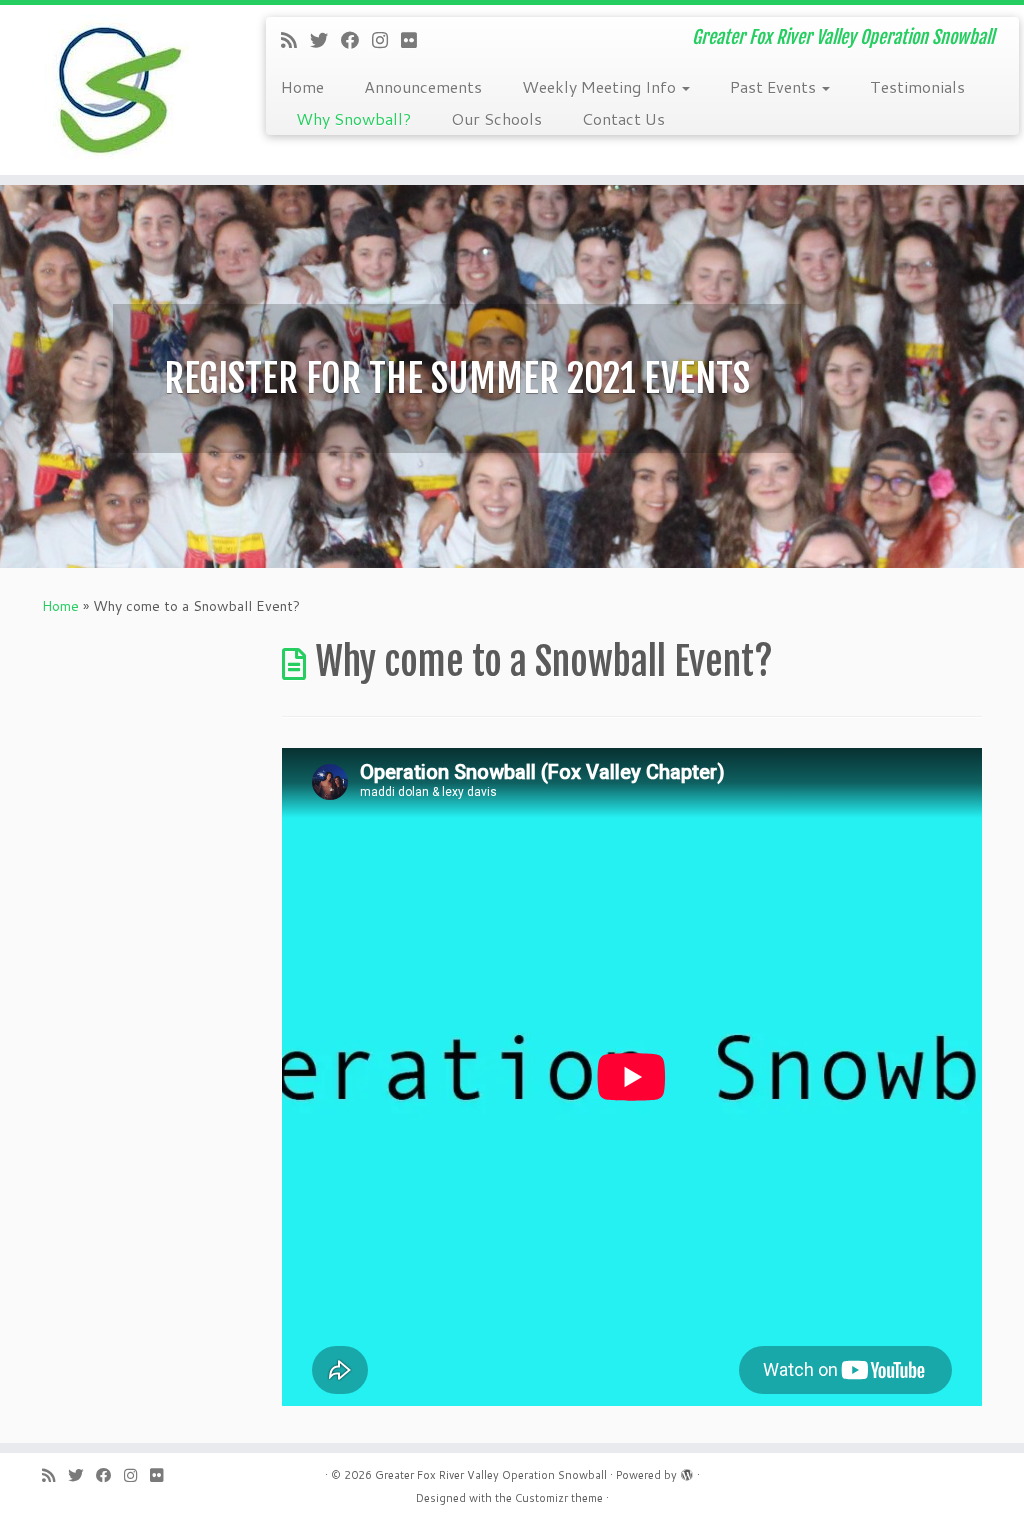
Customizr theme (559, 1498)
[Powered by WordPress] (687, 1471)
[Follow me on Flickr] (415, 40)
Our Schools (496, 118)
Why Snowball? (353, 118)
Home (302, 86)
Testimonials (917, 86)
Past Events (775, 86)
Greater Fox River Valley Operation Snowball (491, 1475)
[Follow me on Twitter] (325, 40)
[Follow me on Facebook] (356, 40)
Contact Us (623, 118)
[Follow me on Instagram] (386, 40)
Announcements (423, 86)
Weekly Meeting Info (601, 86)
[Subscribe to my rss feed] (295, 40)
